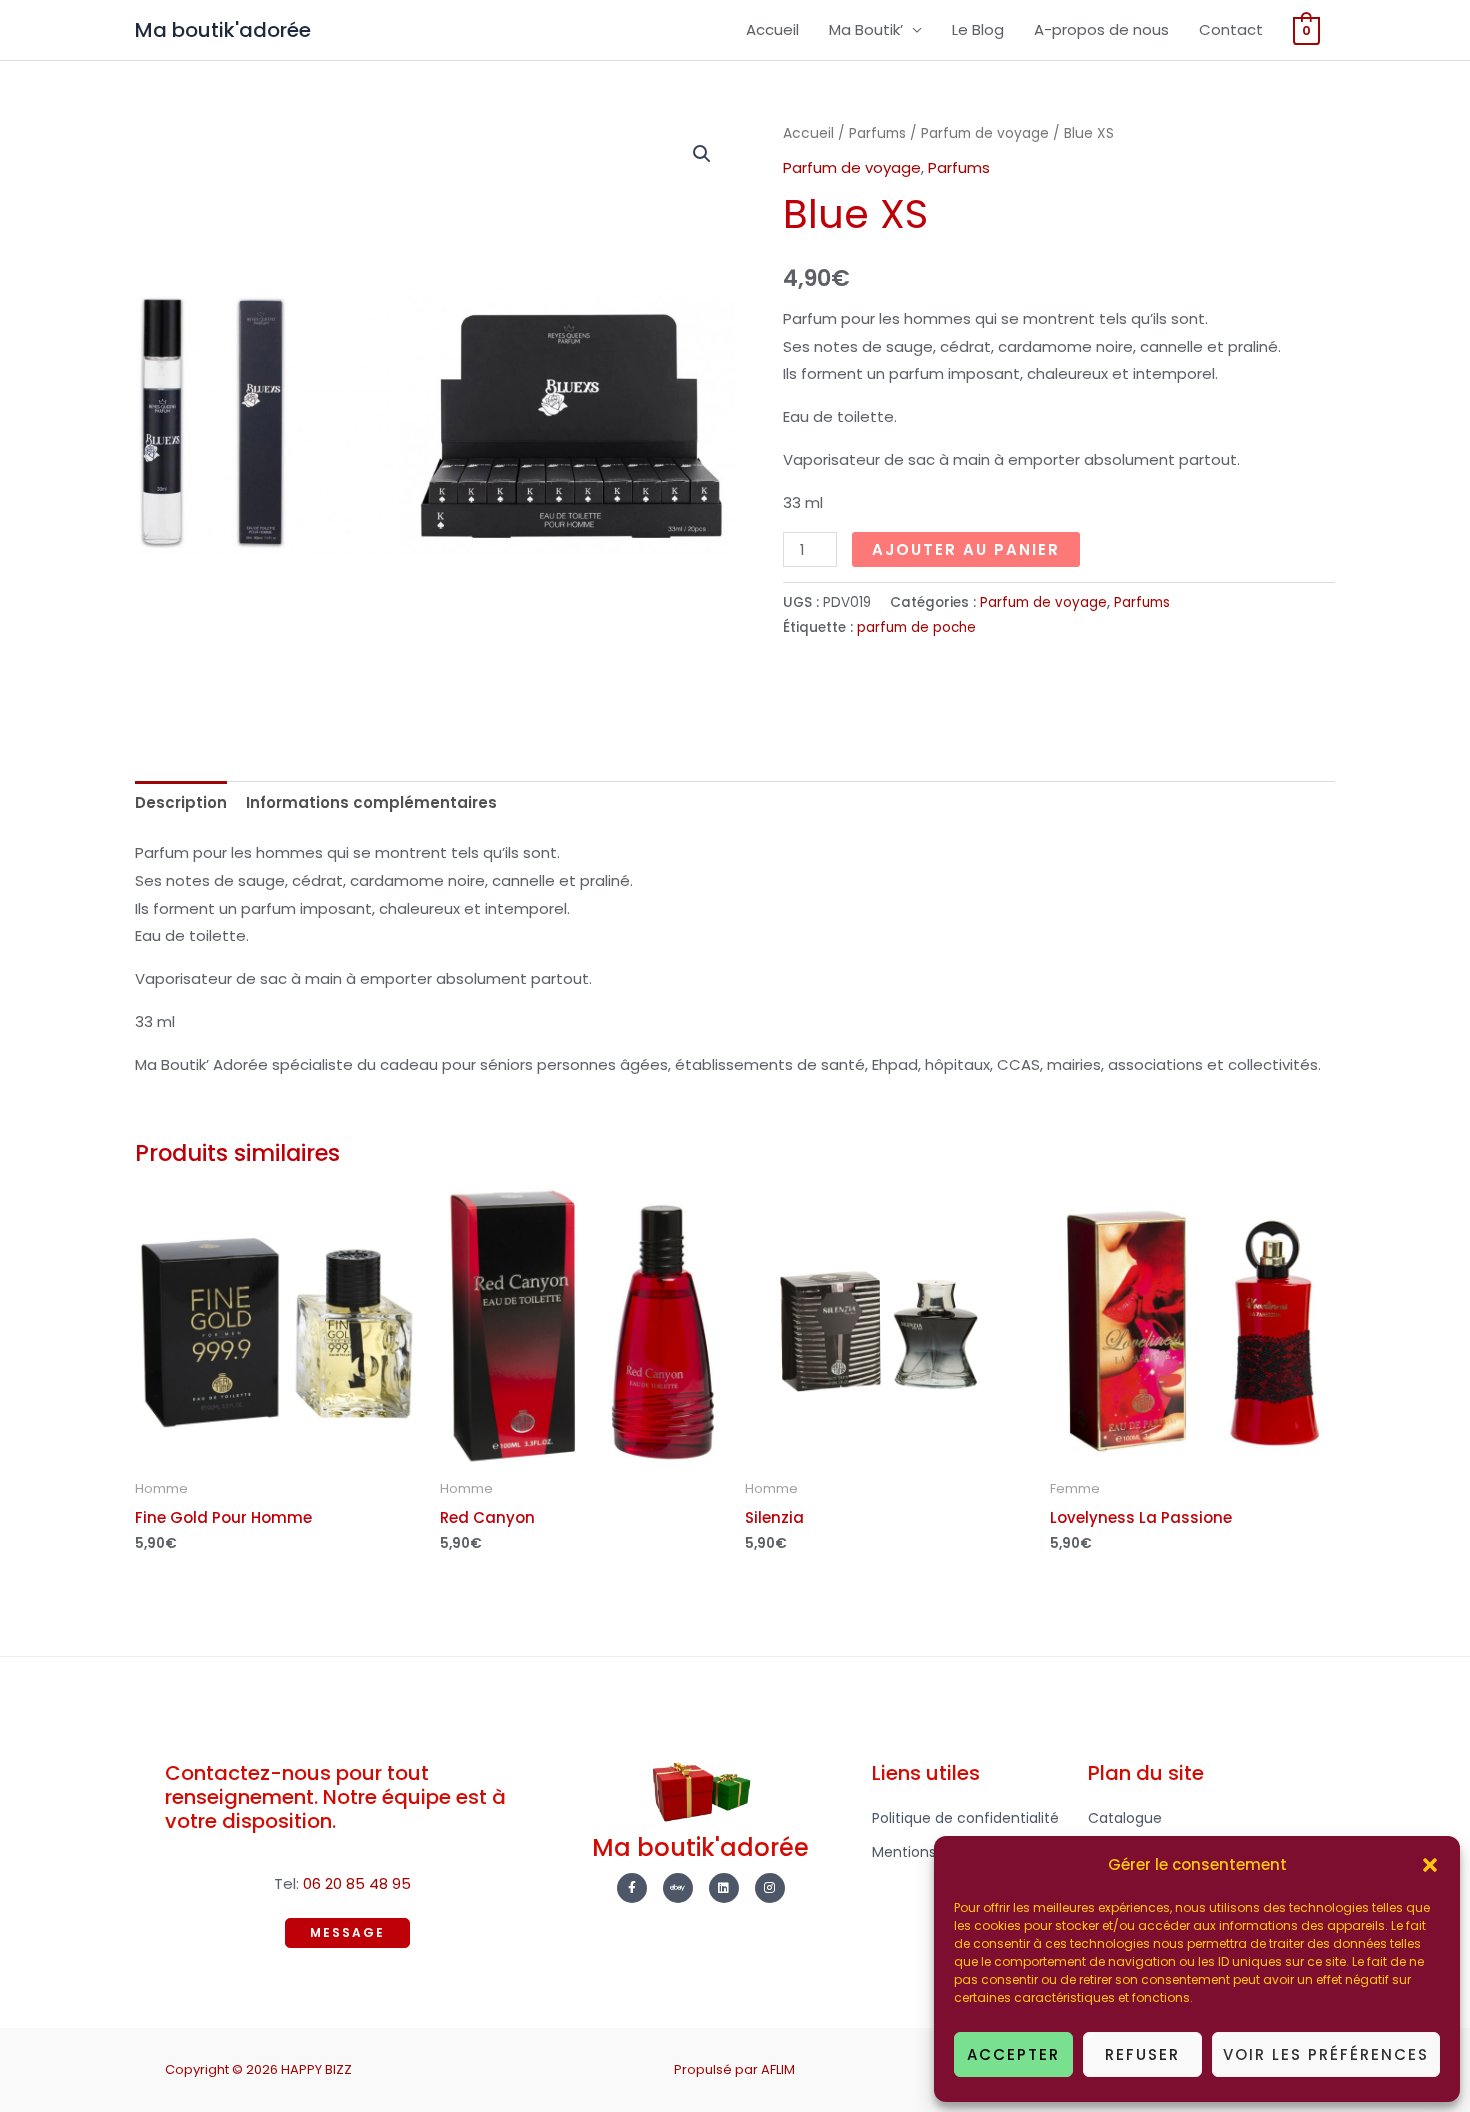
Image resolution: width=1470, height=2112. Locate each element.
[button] (1430, 1865)
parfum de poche (916, 627)
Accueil (772, 29)
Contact (1231, 29)
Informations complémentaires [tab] (371, 802)
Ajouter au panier (966, 549)
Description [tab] (181, 802)
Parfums (877, 133)
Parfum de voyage (985, 133)
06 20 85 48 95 (357, 1883)
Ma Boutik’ (866, 29)
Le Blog (978, 29)
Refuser (1142, 2054)
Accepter (1013, 2054)
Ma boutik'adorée (223, 30)
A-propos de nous (1101, 29)
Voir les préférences (1326, 2054)
